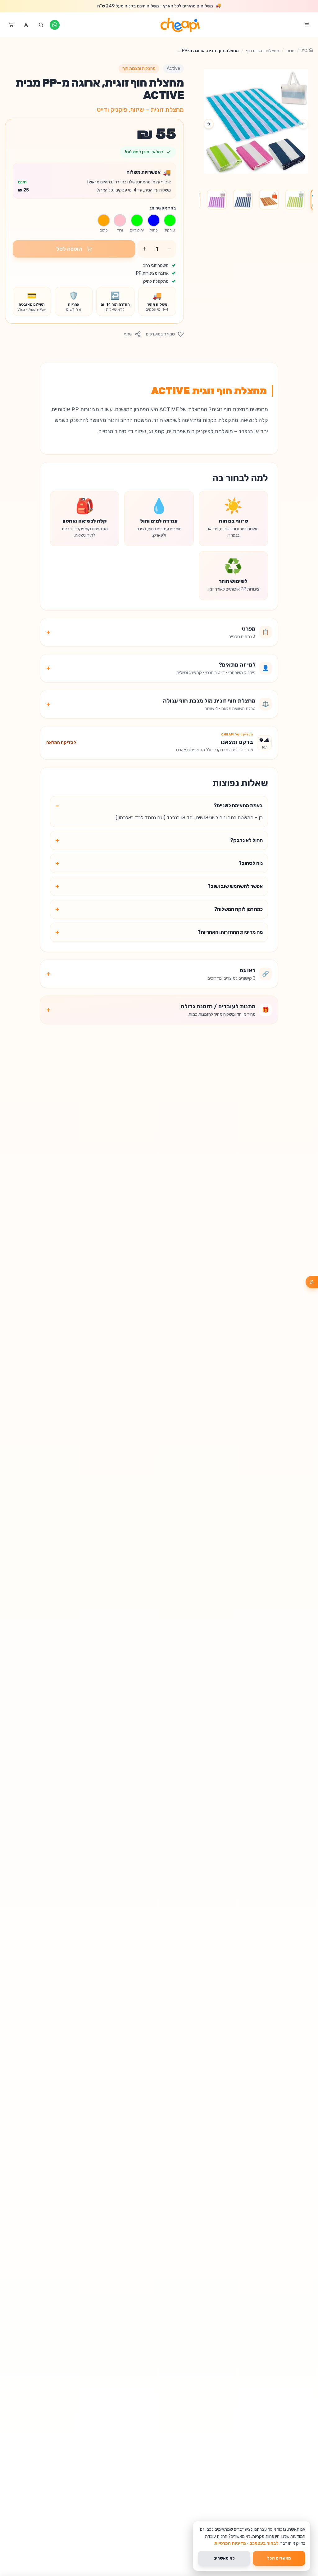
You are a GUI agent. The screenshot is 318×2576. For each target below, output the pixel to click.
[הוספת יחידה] (144, 249)
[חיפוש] (41, 25)
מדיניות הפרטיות (230, 2543)
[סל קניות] (11, 25)
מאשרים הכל (279, 2558)
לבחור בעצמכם (264, 2543)
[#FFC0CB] (120, 220)
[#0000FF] (154, 220)
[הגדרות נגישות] (312, 1282)
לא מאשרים (224, 2558)
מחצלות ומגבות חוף (263, 51)
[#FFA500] (104, 220)
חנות (290, 51)
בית (304, 50)
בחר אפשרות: (163, 208)
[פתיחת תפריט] (307, 25)
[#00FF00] (170, 220)
